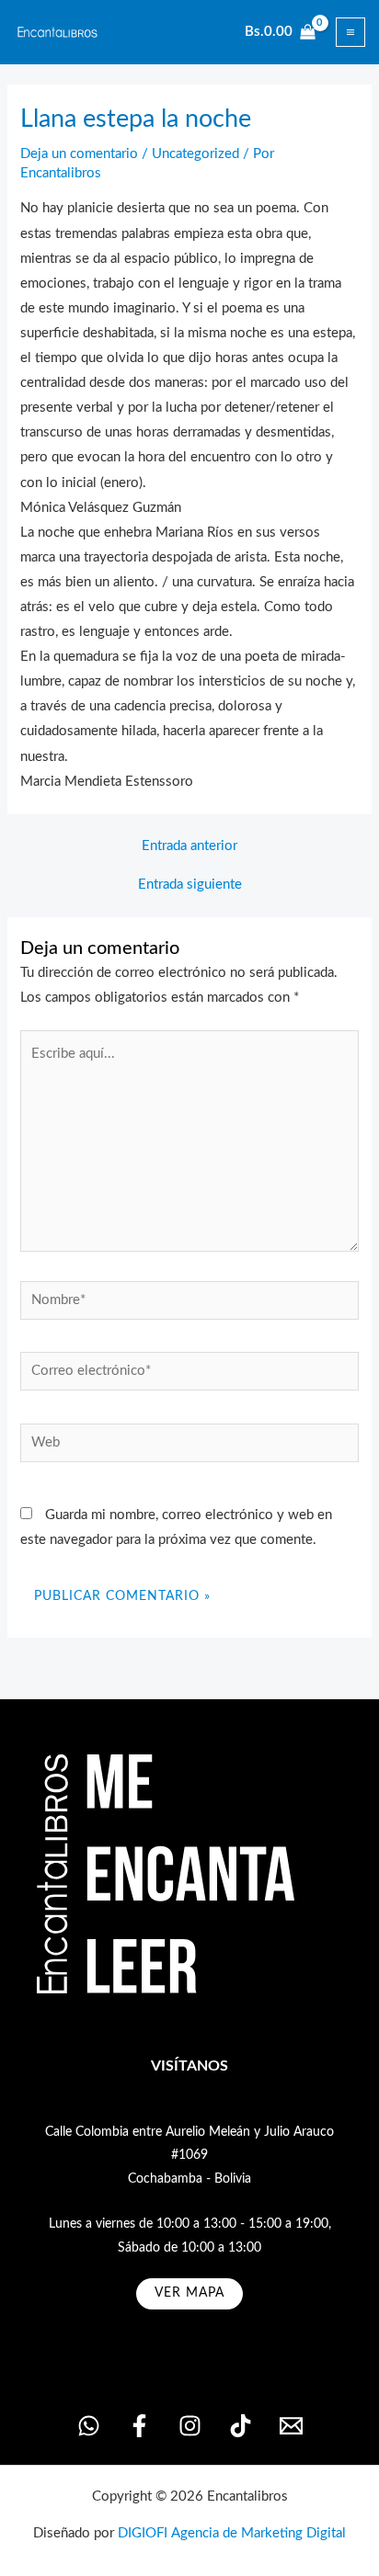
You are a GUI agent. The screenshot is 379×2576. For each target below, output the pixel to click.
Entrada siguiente (190, 885)
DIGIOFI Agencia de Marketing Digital (232, 2533)
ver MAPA (189, 2293)
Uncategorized (195, 154)
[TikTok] (241, 2426)
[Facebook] (139, 2426)
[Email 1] (291, 2426)
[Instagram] (190, 2426)
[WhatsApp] (89, 2426)
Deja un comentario (79, 154)
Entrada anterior (189, 846)
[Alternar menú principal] (350, 32)
